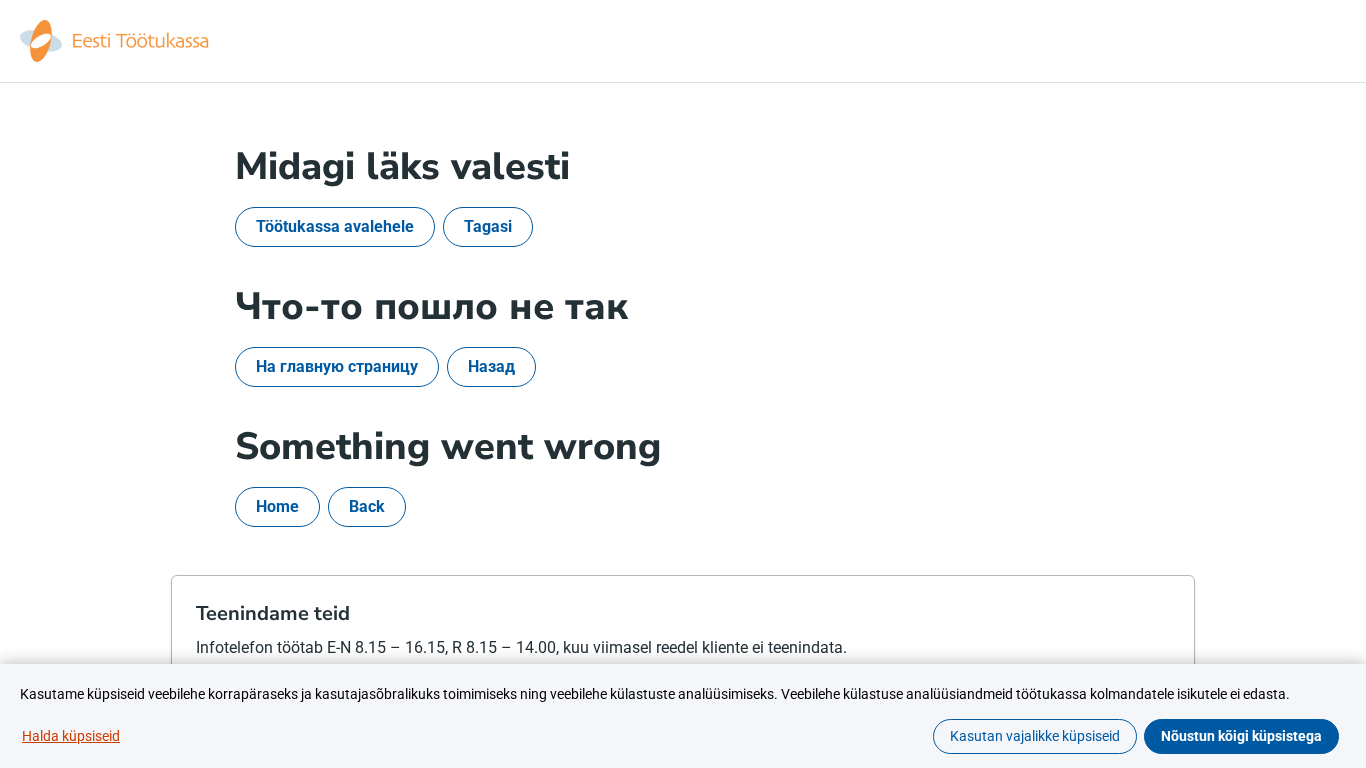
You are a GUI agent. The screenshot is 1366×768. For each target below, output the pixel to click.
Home (277, 506)
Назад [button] (491, 366)
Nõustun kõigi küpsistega (1241, 736)
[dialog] (683, 716)
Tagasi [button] (488, 226)
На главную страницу (337, 366)
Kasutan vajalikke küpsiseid (1035, 736)
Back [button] (367, 506)
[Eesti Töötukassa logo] (116, 41)
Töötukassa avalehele (335, 226)
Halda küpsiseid (71, 736)
